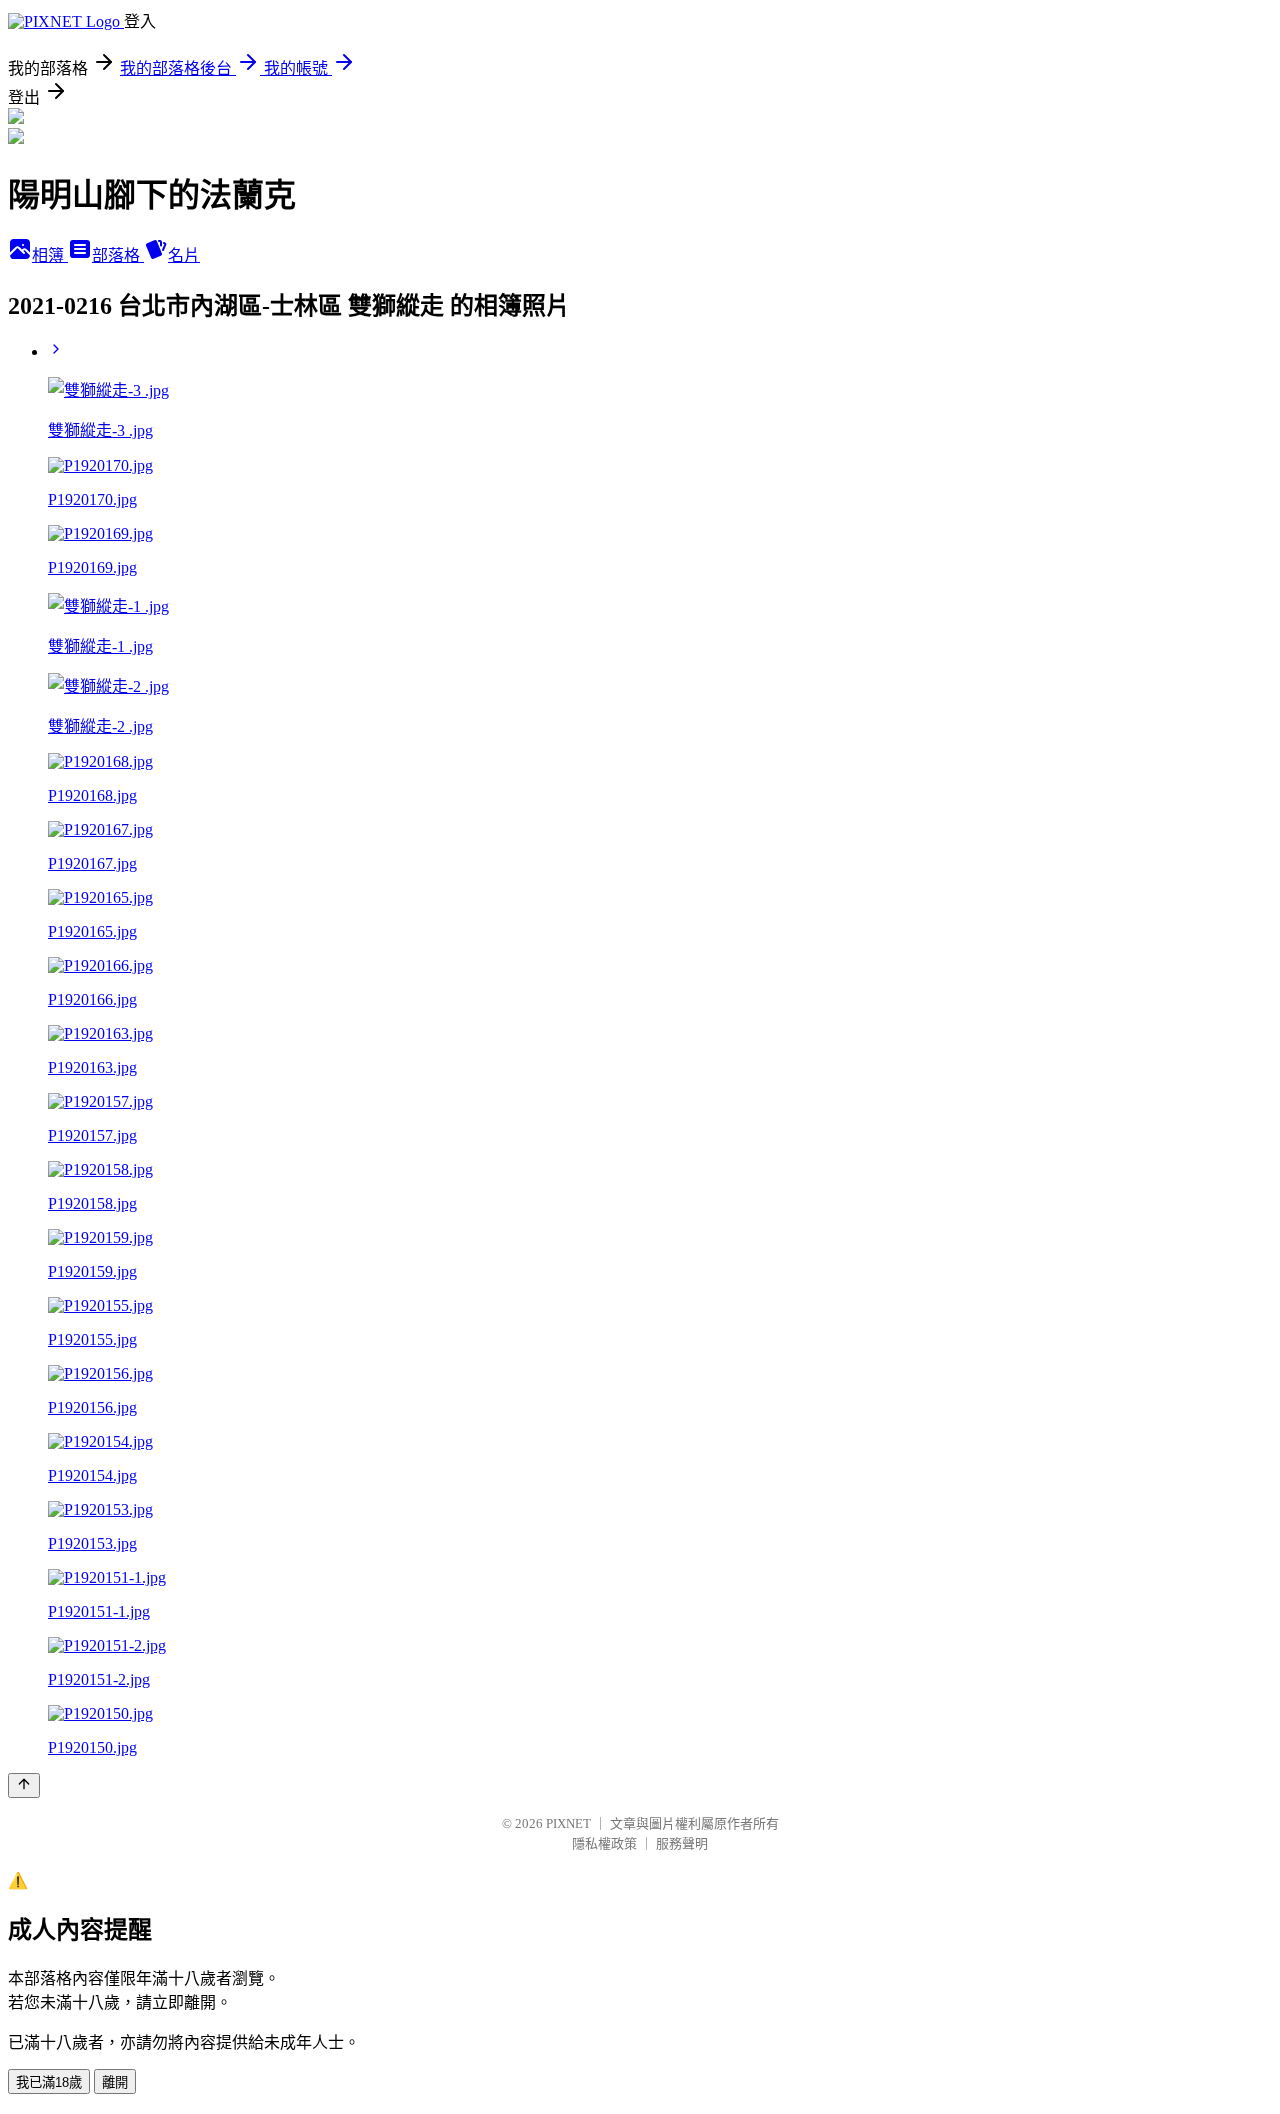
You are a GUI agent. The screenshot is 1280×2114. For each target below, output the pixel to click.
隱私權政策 (604, 1843)
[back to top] (24, 1785)
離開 (115, 2082)
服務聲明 (682, 1843)
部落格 (118, 255)
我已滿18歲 (49, 2082)
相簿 (50, 255)
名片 (184, 255)
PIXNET (568, 1823)
